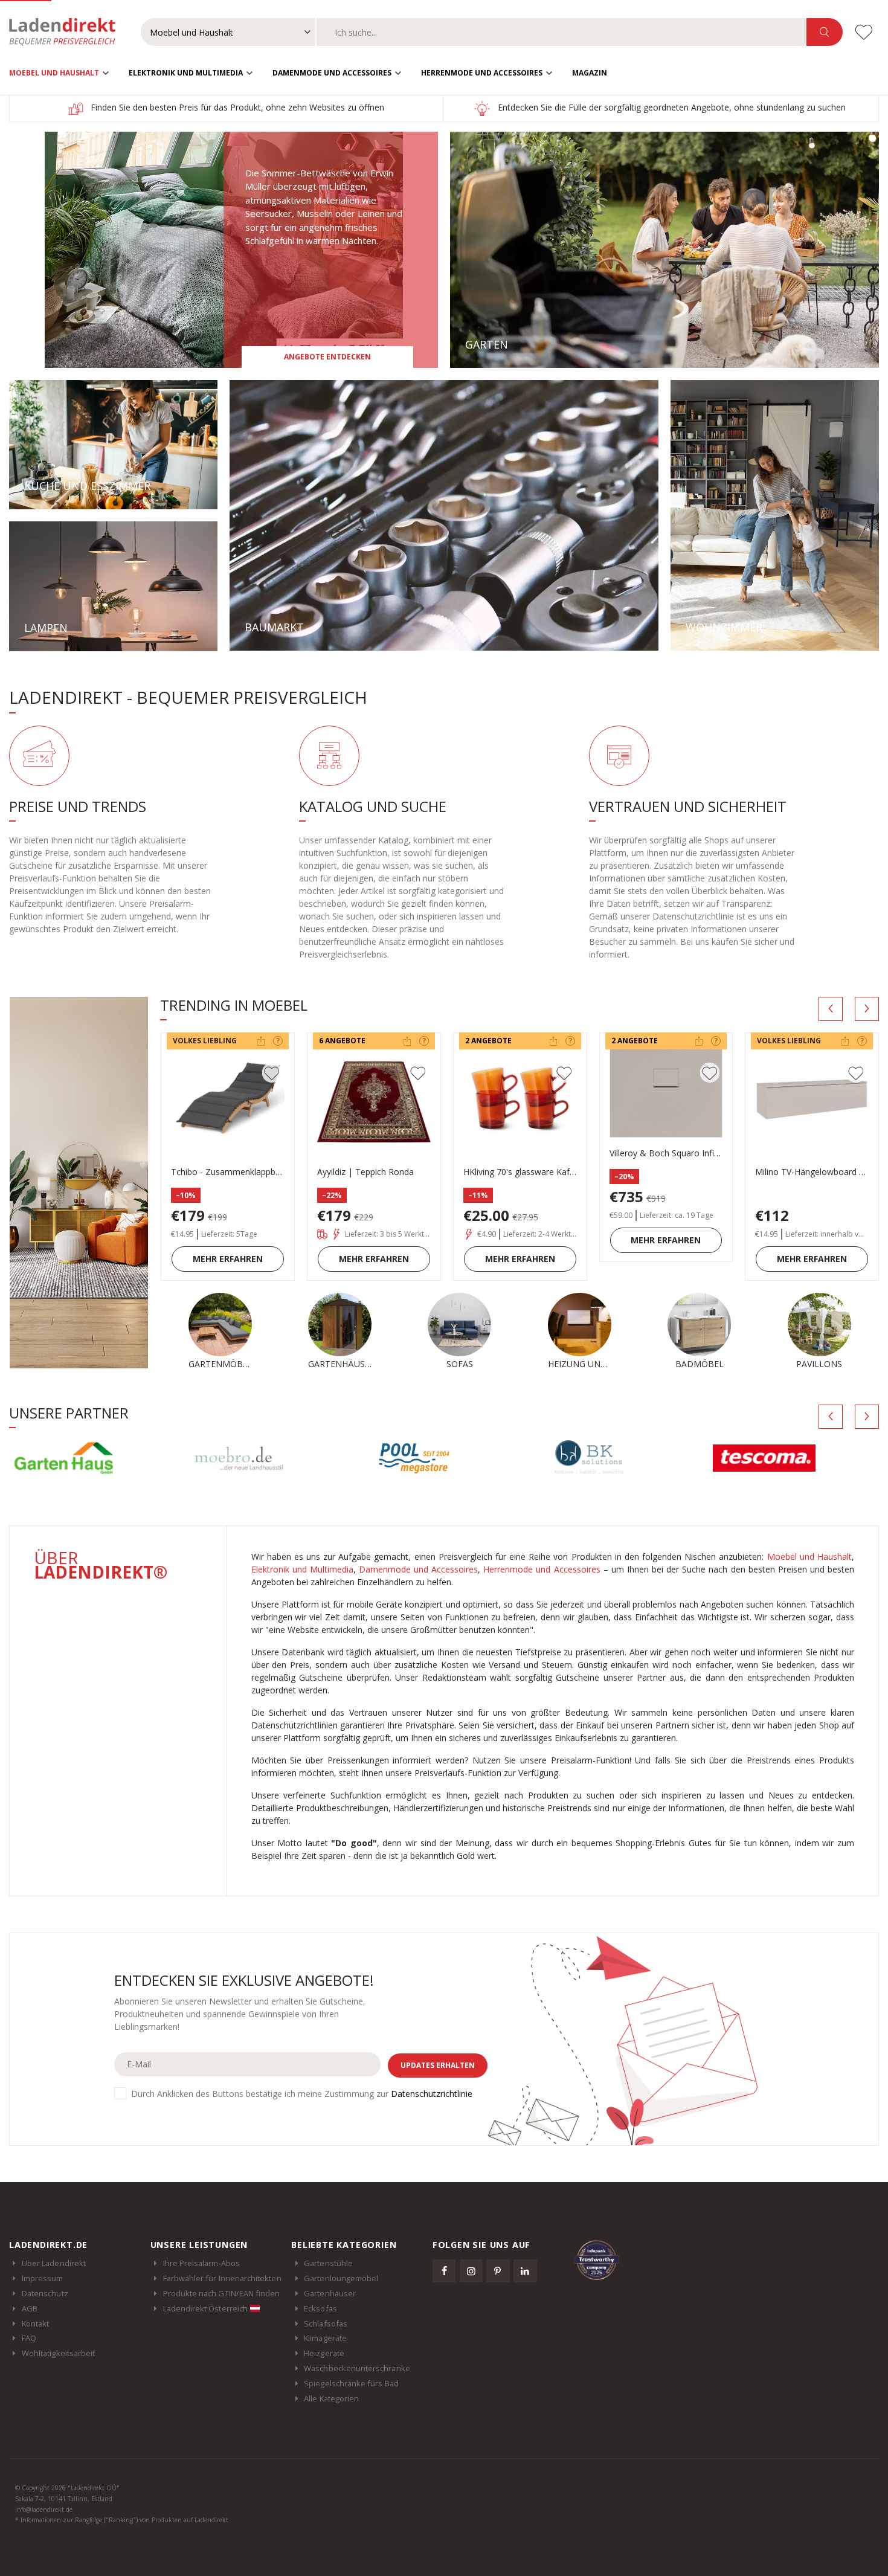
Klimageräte (325, 2338)
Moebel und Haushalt (54, 73)
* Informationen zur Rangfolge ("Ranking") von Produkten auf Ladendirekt (122, 2520)
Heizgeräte (324, 2353)
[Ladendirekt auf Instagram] (471, 2271)
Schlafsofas (326, 2323)
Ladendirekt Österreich (206, 2308)
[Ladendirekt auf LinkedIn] (525, 2271)
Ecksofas (320, 2308)
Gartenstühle (328, 2263)
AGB (30, 2308)
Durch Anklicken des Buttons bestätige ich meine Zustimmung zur (302, 2094)
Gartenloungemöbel (341, 2278)
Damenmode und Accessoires (332, 73)
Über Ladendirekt (54, 2263)
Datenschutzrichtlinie (432, 2094)
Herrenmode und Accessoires (482, 73)
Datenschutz (45, 2293)
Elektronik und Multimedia (186, 73)
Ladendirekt (68, 32)
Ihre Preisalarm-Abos (201, 2263)
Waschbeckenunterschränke (357, 2368)
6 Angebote (342, 1041)
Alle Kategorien (331, 2398)
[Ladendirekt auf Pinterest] (498, 2271)
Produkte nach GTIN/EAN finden (222, 2293)
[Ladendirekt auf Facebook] (444, 2271)
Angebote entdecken (327, 357)
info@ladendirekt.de (44, 2510)
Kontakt (35, 2323)
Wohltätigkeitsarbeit (58, 2353)
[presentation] (831, 1009)
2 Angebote (488, 1041)
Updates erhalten (438, 2065)
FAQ (29, 2338)
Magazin (590, 73)
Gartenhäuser (330, 2293)
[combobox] (562, 32)
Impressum (43, 2278)
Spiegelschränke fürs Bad (351, 2383)
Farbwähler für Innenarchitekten (222, 2278)
